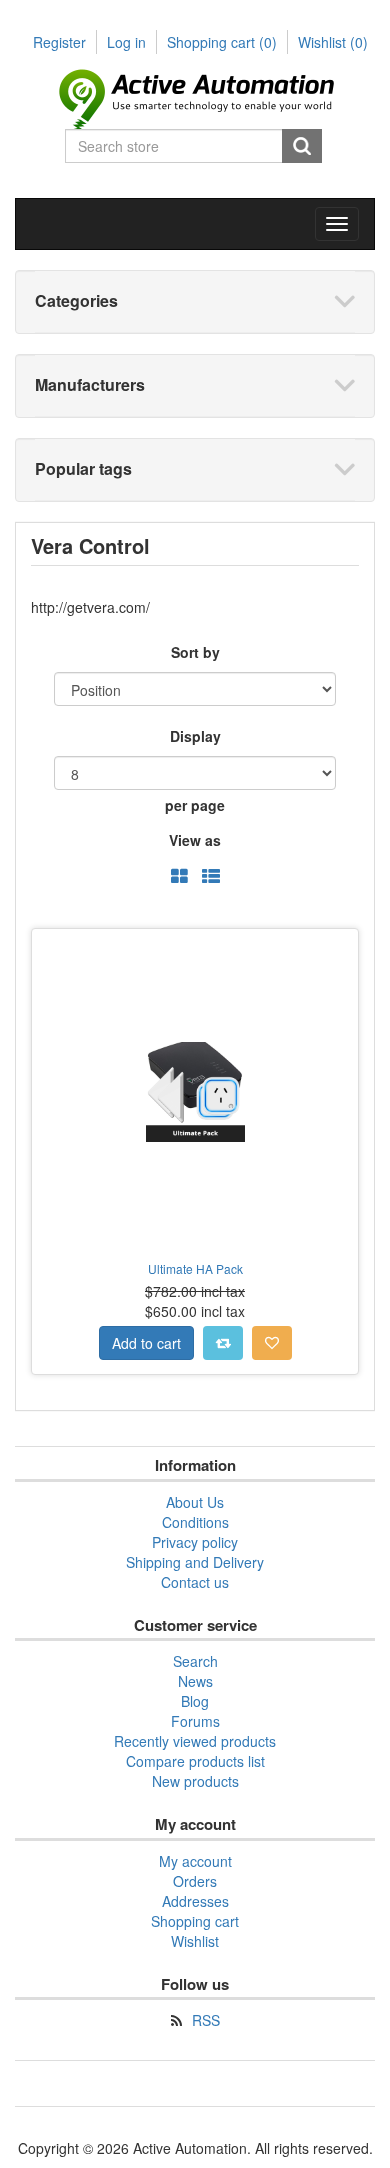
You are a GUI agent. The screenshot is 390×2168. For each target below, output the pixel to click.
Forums (195, 1721)
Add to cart (146, 1343)
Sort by (195, 652)
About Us (195, 1502)
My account (195, 1861)
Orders (195, 1881)
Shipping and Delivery (195, 1562)
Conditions (195, 1522)
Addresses (195, 1901)
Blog (195, 1701)
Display (195, 736)
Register (59, 42)
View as (195, 840)
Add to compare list (223, 1343)
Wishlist (195, 1941)
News (195, 1681)
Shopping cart (222, 42)
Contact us (195, 1582)
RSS (206, 2020)
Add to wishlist (272, 1343)
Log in (126, 42)
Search (302, 146)
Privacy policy (195, 1542)
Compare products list (195, 1761)
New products (195, 1781)
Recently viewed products (195, 1741)
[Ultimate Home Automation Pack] (195, 1092)
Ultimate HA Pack (195, 1268)
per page (195, 805)
